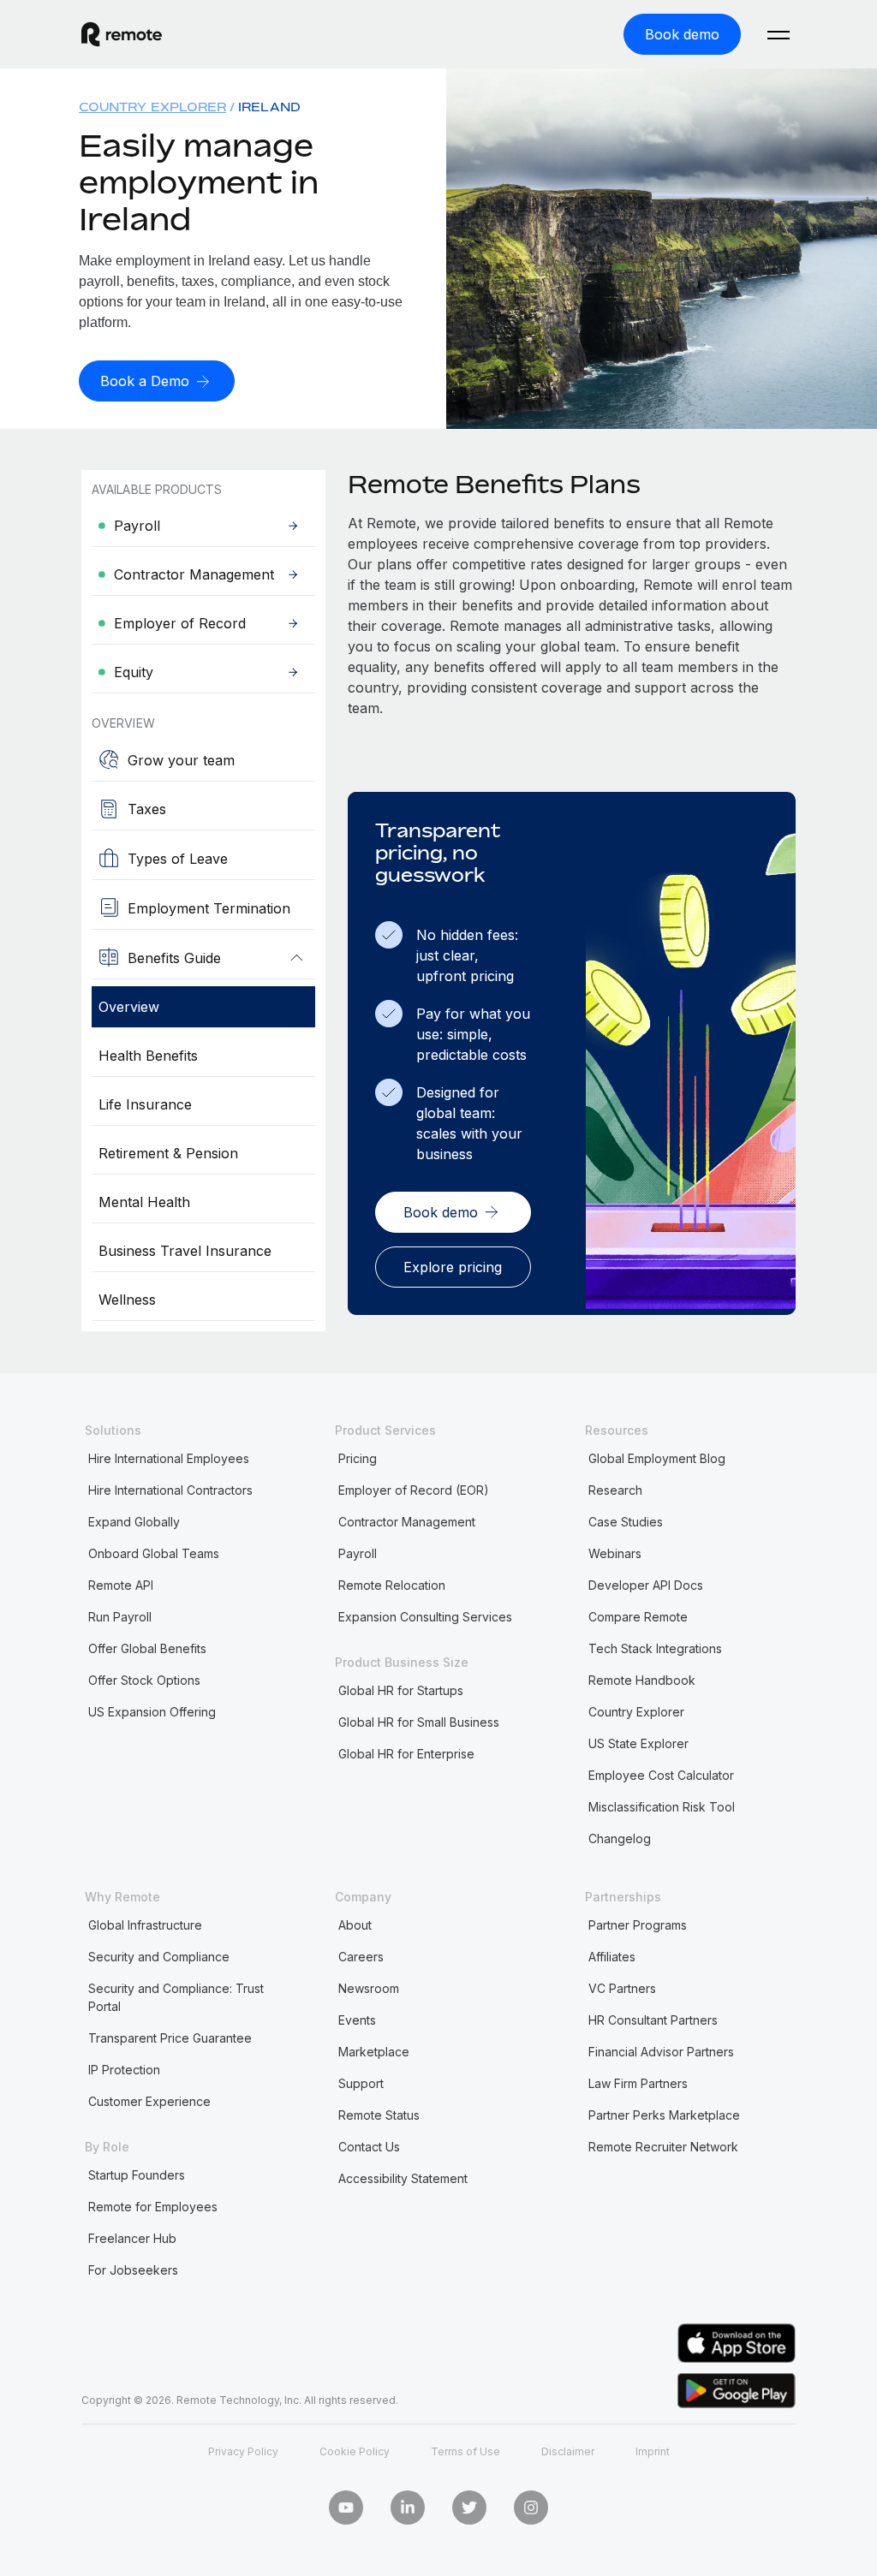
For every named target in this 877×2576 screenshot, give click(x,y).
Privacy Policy (243, 2451)
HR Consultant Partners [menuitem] (653, 2020)
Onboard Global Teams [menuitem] (154, 1553)
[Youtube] (346, 2508)
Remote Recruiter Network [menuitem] (663, 2147)
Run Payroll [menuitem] (120, 1617)
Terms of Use (465, 2451)
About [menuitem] (355, 1925)
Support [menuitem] (361, 2083)
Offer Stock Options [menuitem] (144, 1680)
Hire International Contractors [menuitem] (170, 1490)
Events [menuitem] (357, 2020)
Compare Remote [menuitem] (638, 1617)
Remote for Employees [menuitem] (153, 2207)
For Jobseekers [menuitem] (133, 2270)
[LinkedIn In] (408, 2508)
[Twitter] (469, 2508)
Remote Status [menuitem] (379, 2115)
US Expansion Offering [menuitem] (152, 1712)
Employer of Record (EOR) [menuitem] (414, 1490)
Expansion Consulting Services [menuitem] (425, 1617)
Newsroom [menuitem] (369, 1988)
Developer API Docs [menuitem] (646, 1585)
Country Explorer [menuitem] (152, 107)
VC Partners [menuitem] (622, 1988)
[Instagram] (531, 2508)
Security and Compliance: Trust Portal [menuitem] (176, 1997)
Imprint (653, 2451)
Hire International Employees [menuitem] (169, 1458)
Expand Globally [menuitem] (134, 1522)
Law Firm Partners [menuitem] (638, 2083)
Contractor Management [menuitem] (407, 1522)
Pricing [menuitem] (358, 1458)
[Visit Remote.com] (122, 42)
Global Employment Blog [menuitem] (657, 1458)
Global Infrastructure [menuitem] (145, 1925)
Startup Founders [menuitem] (137, 2175)
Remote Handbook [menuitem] (642, 1680)
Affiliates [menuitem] (612, 1957)
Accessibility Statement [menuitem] (403, 2178)
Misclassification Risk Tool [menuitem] (662, 1807)
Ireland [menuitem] (269, 107)
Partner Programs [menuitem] (638, 1925)
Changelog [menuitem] (620, 1838)
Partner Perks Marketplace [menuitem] (664, 2115)
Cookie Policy (355, 2451)
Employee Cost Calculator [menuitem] (661, 1775)
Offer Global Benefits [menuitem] (147, 1648)
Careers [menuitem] (361, 1957)
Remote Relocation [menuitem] (392, 1585)
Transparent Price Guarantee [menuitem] (170, 2038)
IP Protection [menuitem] (124, 2070)
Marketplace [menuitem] (374, 2052)
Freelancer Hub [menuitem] (132, 2238)
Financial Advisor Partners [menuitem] (661, 2052)
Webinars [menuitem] (615, 1553)
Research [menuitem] (615, 1490)
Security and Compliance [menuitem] (159, 1957)
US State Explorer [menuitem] (638, 1743)
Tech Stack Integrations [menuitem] (655, 1648)
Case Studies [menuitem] (626, 1522)
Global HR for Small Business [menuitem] (419, 1722)
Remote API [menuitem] (121, 1585)
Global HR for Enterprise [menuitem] (406, 1754)
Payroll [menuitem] (358, 1553)
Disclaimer (568, 2451)
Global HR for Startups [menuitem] (401, 1690)
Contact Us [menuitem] (369, 2147)
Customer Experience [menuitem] (149, 2101)
